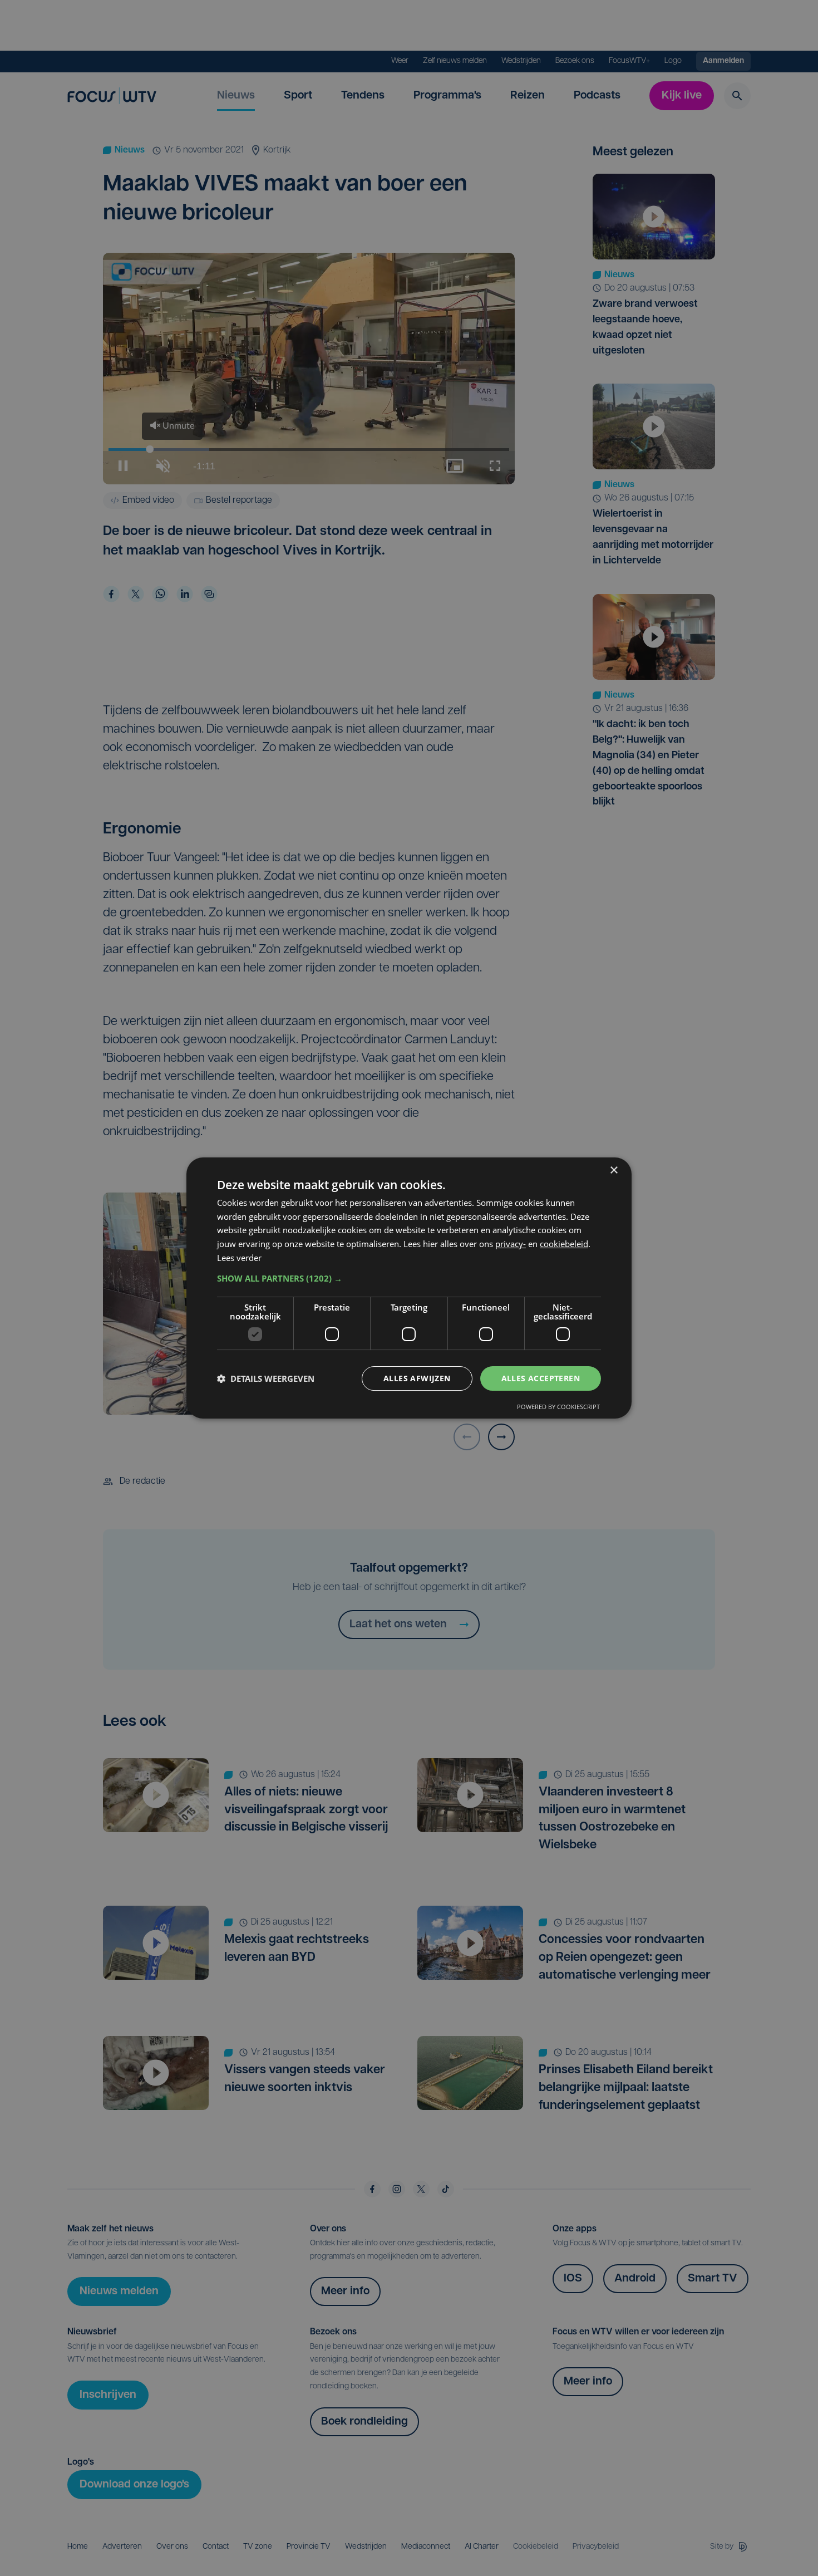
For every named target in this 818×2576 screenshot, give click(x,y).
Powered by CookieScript (558, 1407)
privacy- (511, 1244)
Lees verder (239, 1258)
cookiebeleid (564, 1244)
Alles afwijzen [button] (417, 1378)
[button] (409, 1278)
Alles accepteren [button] (541, 1378)
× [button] (613, 1171)
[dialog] (409, 1288)
